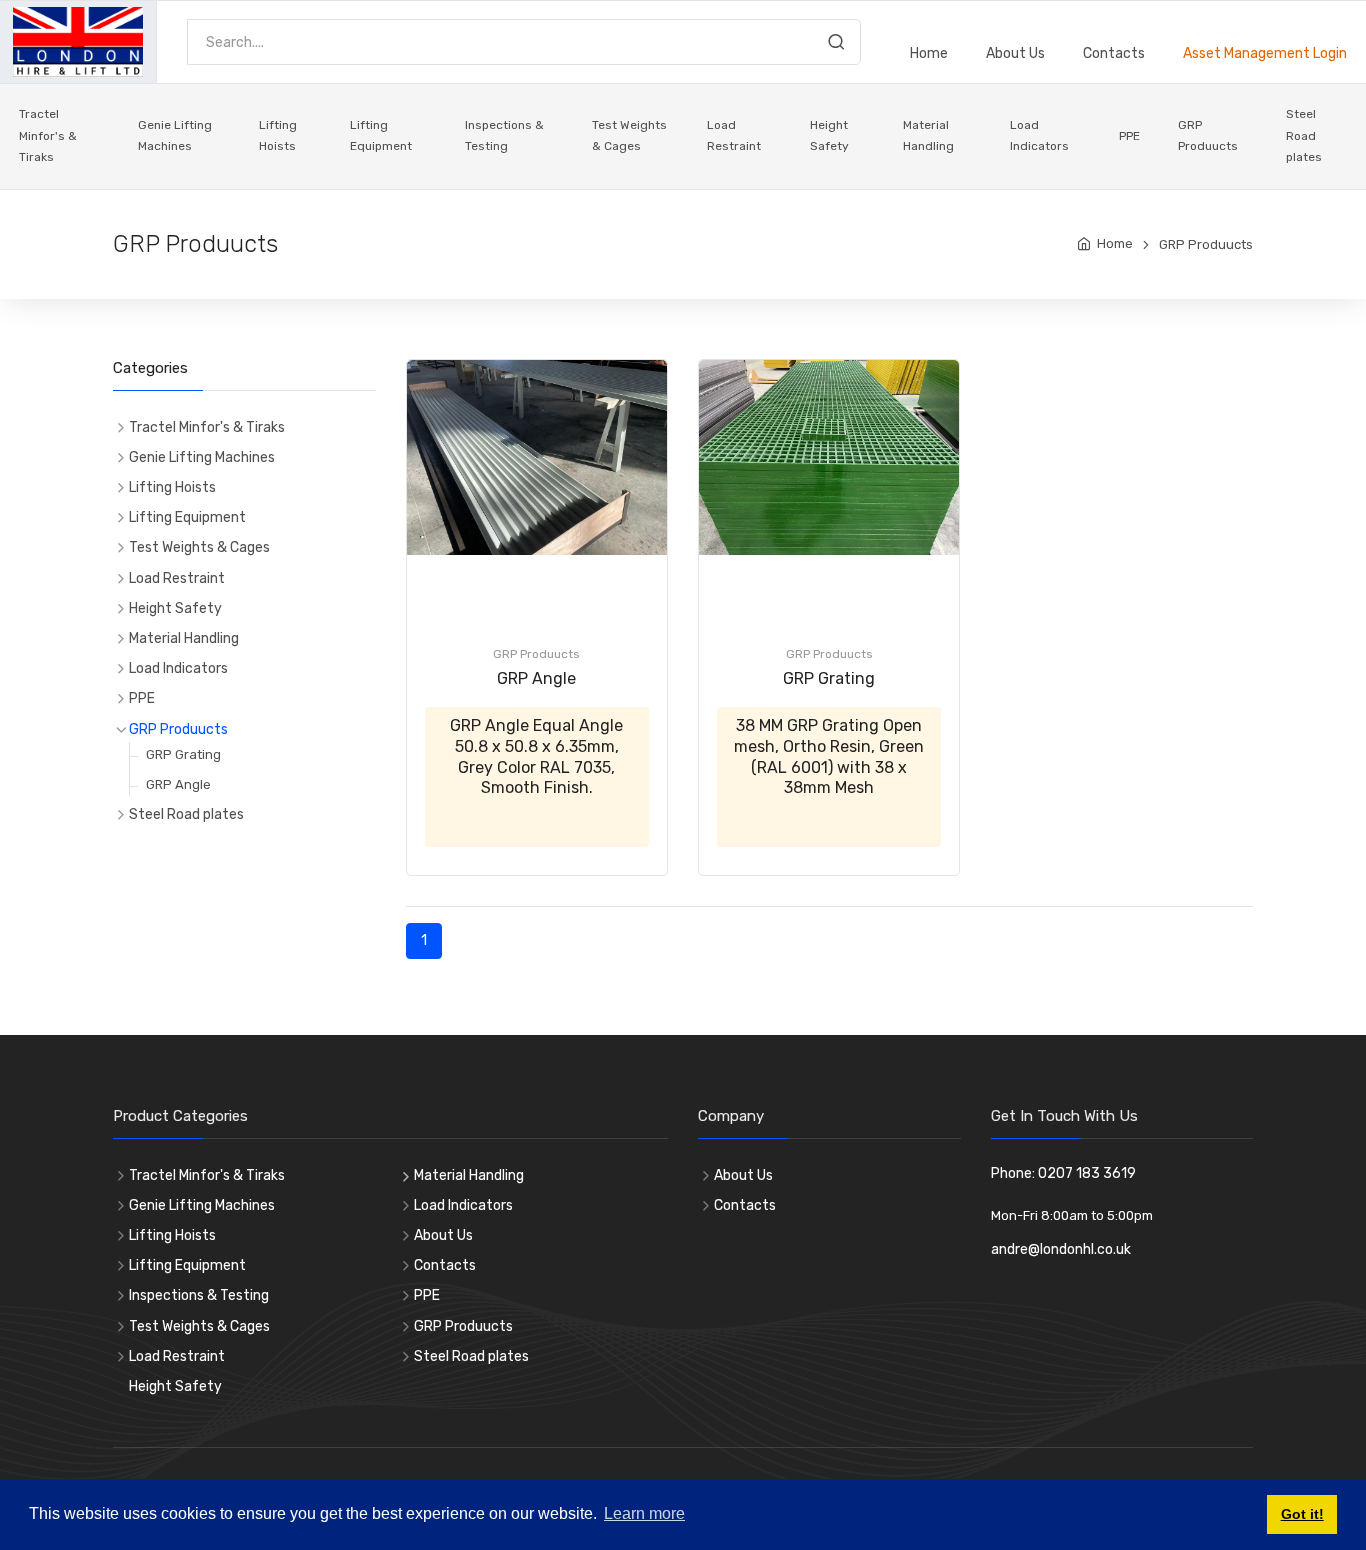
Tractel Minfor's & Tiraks (48, 135)
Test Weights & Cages (629, 136)
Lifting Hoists (278, 136)
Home (929, 53)
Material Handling (928, 136)
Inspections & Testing (504, 136)
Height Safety (829, 136)
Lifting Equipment (381, 136)
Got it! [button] (1302, 1514)
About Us (1015, 53)
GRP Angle (536, 678)
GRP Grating (829, 678)
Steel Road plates (1304, 135)
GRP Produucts (1208, 136)
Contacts (1114, 53)
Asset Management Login (1265, 53)
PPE (1129, 136)
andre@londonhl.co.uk (1061, 1249)
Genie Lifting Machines (175, 136)
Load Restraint (734, 136)
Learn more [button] (644, 1513)
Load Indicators (1039, 136)
